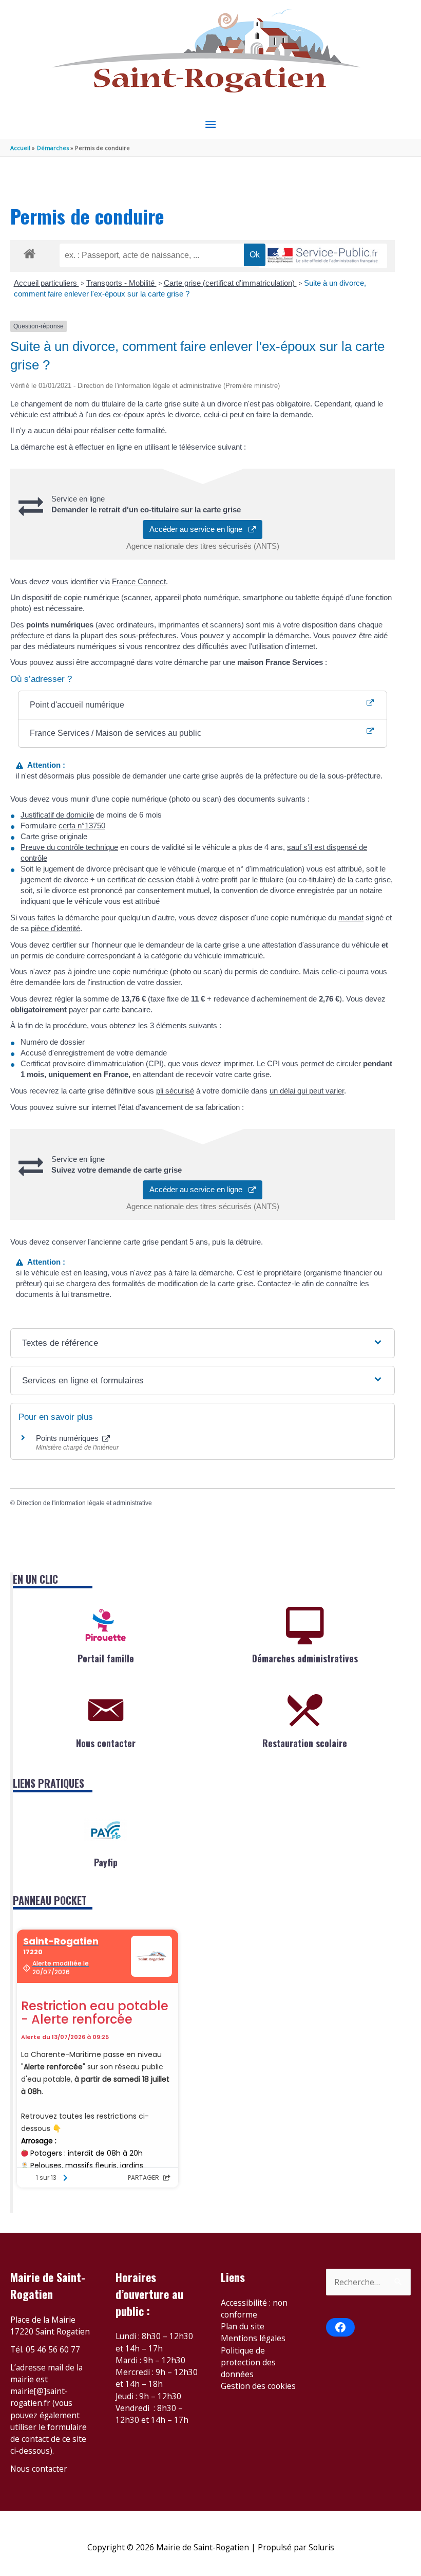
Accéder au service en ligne (199, 529)
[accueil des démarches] (30, 252)
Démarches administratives (305, 1658)
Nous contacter (106, 1743)
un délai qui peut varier (307, 1091)
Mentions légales (253, 2338)
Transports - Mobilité (121, 283)
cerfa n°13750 (82, 826)
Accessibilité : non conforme (254, 2309)
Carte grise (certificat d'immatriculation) (230, 283)
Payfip (106, 1862)
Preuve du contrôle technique (69, 847)
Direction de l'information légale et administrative (84, 1503)
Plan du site (243, 2326)
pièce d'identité (55, 928)
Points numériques (68, 1438)
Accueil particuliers (46, 283)
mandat (351, 918)
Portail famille (106, 1658)
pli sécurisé (175, 1091)
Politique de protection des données (248, 2362)
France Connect (139, 581)
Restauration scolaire (305, 1743)
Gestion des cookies (258, 2386)
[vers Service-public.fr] (323, 256)
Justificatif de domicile (57, 815)
